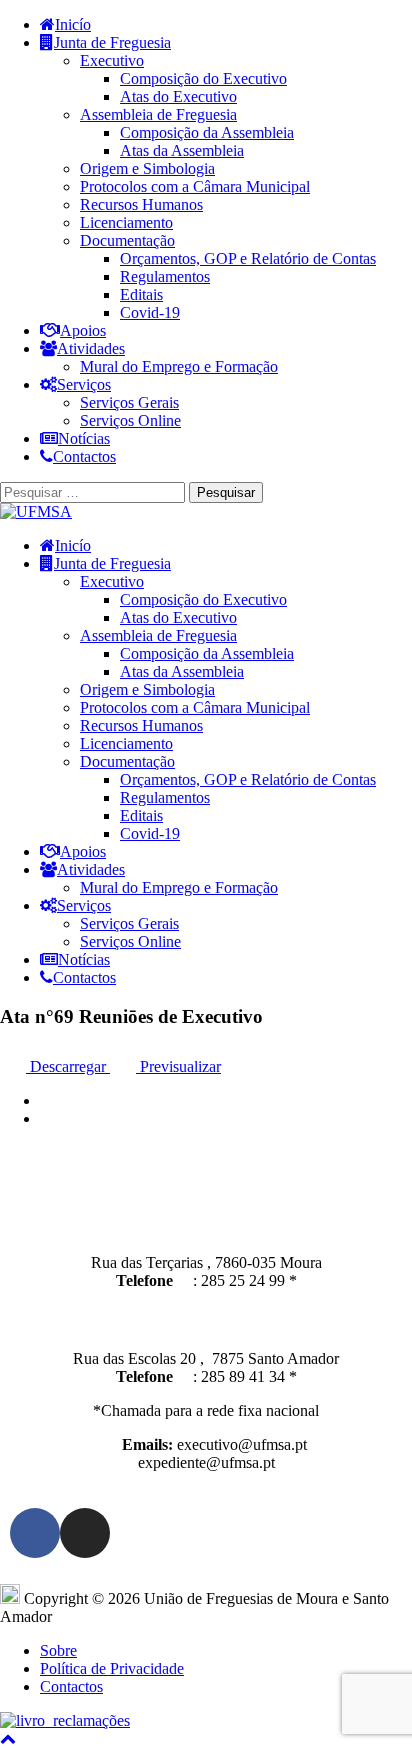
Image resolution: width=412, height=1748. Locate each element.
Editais (141, 294)
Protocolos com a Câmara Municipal (195, 186)
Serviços (84, 384)
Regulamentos (165, 276)
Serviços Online (130, 420)
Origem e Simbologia (147, 168)
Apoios (83, 330)
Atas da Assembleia (182, 150)
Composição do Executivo (203, 78)
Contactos (84, 456)
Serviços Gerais (129, 402)
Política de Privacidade (112, 1668)
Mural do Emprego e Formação (179, 366)
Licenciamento (126, 222)
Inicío (73, 24)
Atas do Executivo (178, 96)
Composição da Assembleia (207, 132)
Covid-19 (150, 312)
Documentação (127, 240)
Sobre (58, 1650)
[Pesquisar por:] (94, 491)
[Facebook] (35, 1533)
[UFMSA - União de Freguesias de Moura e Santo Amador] (36, 511)
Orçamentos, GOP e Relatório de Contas (248, 258)
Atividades (91, 348)
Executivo (112, 60)
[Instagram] (85, 1533)
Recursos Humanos (141, 204)
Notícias (84, 438)
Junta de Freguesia (112, 42)
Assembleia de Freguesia (158, 114)
